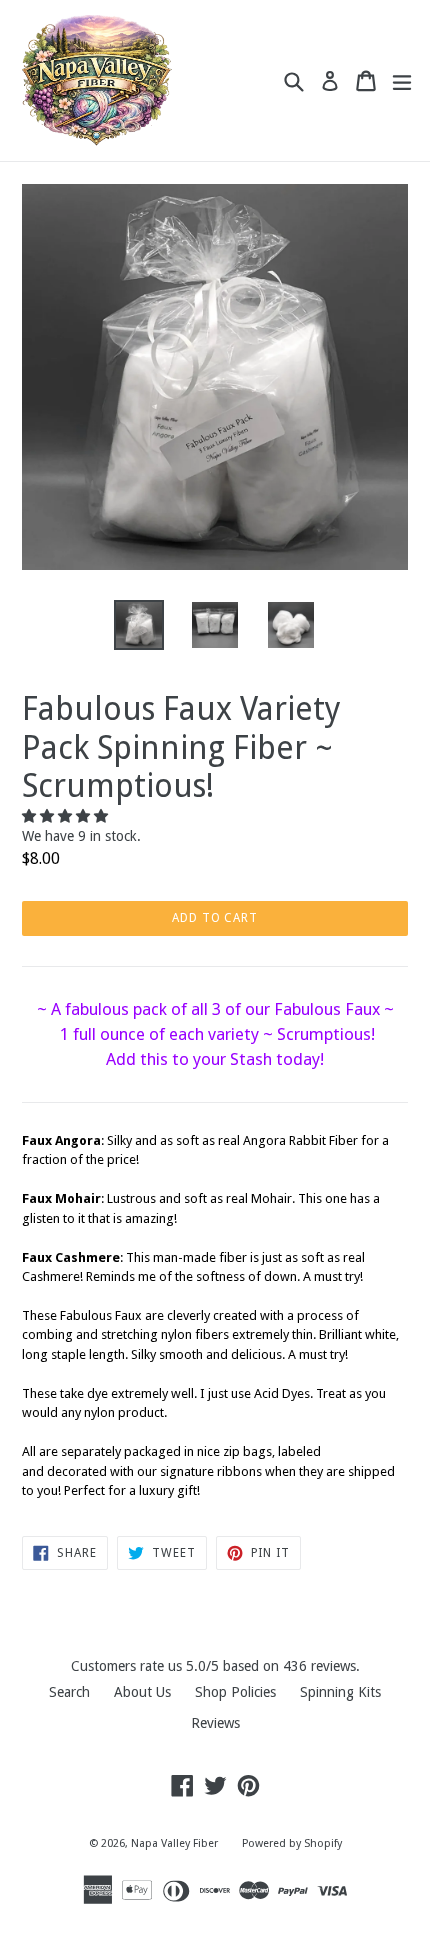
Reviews (215, 1723)
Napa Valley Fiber (174, 1843)
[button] (67, 816)
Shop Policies (235, 1692)
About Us (142, 1692)
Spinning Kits (340, 1692)
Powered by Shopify (292, 1843)
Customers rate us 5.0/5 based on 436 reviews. (215, 1666)
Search (69, 1692)
